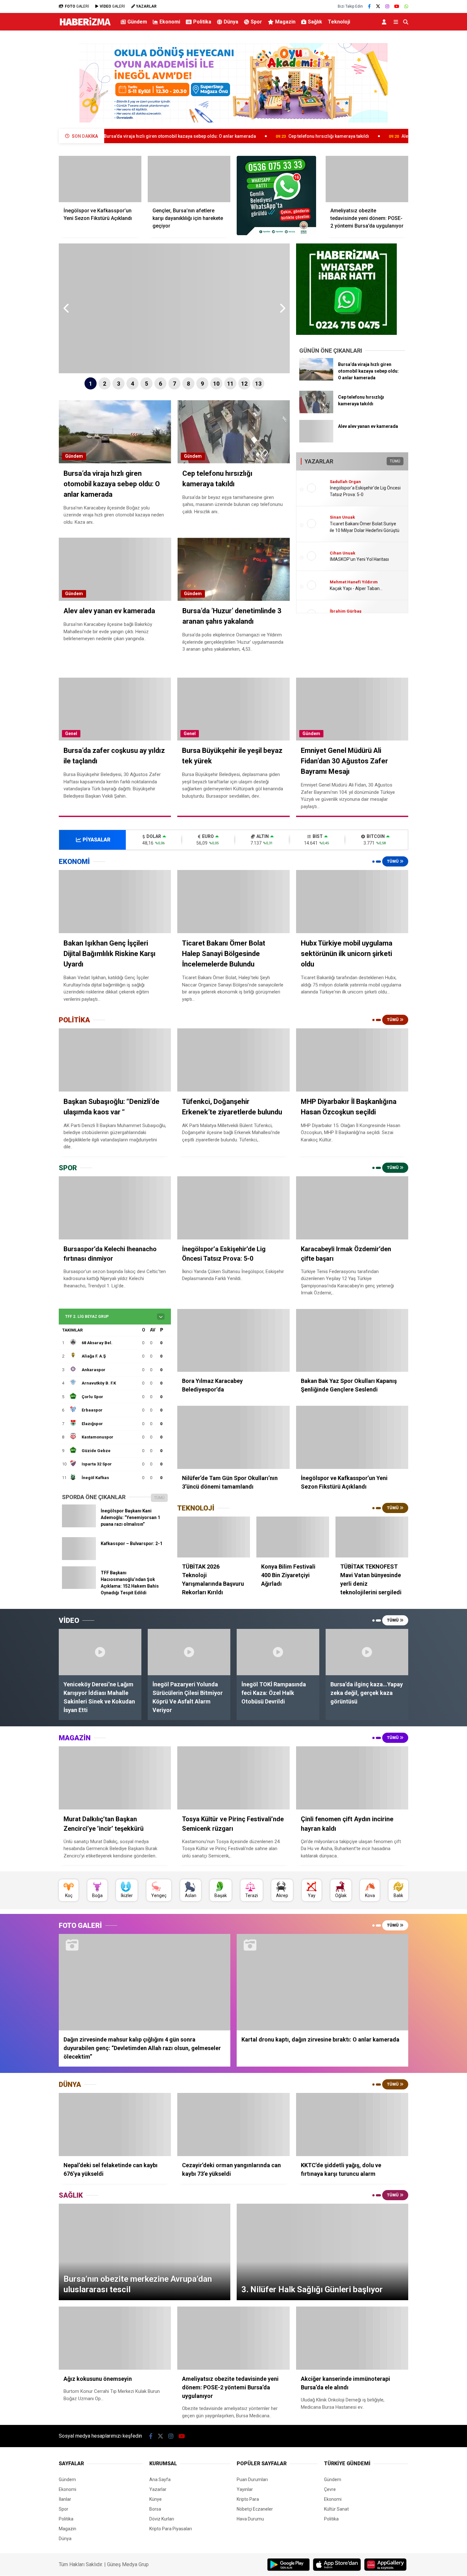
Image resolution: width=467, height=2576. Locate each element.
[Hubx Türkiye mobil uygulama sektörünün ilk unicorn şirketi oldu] (352, 902)
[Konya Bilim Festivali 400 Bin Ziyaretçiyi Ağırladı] (293, 1537)
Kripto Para (248, 2499)
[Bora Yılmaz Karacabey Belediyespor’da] (233, 1341)
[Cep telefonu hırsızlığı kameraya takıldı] (316, 412)
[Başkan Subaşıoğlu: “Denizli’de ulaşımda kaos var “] (115, 1060)
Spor (256, 22)
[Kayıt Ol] (385, 22)
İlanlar (65, 2499)
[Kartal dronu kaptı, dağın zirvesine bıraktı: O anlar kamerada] (322, 1982)
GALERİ (77, 6)
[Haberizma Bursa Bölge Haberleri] (85, 26)
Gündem (137, 22)
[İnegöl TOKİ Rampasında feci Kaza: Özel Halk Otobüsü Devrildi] (278, 1652)
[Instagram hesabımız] (387, 6)
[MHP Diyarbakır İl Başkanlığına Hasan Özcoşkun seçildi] (352, 1060)
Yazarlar (158, 2489)
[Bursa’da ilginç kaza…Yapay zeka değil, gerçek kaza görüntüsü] (367, 1652)
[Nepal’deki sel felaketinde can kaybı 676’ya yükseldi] (115, 2125)
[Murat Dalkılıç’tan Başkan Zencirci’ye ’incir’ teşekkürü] (115, 1778)
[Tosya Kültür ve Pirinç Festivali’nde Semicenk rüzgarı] (233, 1778)
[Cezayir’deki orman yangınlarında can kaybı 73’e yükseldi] (233, 2125)
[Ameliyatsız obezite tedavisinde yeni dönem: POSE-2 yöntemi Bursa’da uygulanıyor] (367, 179)
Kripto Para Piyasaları (171, 2529)
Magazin (285, 22)
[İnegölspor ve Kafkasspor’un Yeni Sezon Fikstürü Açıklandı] (100, 179)
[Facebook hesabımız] (369, 6)
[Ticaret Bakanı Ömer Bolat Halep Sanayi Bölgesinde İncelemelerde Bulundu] (233, 902)
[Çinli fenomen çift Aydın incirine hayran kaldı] (352, 1778)
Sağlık (315, 22)
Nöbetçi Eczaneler (255, 2509)
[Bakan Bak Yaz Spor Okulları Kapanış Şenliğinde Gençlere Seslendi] (352, 1341)
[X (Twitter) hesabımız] (378, 6)
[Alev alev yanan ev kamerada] (316, 441)
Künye (156, 2499)
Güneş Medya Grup (128, 2564)
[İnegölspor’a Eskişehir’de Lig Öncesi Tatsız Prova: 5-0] (233, 1208)
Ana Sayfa (160, 2480)
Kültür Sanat (336, 2509)
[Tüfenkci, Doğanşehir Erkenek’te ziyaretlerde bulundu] (233, 1060)
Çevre (330, 2489)
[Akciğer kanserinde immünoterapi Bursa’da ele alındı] (352, 2338)
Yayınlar (245, 2489)
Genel (71, 734)
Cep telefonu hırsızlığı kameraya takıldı (220, 136)
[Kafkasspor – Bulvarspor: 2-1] (79, 1558)
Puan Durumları (252, 2480)
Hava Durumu (250, 2519)
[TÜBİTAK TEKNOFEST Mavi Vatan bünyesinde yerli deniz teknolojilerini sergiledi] (372, 1537)
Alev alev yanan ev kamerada (323, 136)
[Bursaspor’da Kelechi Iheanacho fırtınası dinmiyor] (115, 1208)
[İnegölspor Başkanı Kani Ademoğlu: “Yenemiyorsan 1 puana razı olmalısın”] (79, 1525)
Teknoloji (339, 22)
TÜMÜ (395, 461)
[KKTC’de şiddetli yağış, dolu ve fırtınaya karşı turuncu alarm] (352, 2125)
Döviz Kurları (162, 2519)
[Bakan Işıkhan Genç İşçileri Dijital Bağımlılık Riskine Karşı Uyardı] (115, 902)
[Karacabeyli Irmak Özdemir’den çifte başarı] (352, 1208)
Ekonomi (170, 22)
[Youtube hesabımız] (397, 6)
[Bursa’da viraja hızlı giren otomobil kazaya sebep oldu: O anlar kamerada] (316, 379)
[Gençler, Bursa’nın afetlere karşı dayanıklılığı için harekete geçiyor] (189, 179)
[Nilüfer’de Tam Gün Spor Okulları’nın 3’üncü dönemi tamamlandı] (233, 1437)
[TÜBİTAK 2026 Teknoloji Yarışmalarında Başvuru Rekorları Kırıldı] (214, 1537)
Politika (202, 22)
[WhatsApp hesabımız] (406, 6)
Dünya (231, 22)
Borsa (155, 2509)
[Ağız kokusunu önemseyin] (115, 2338)
